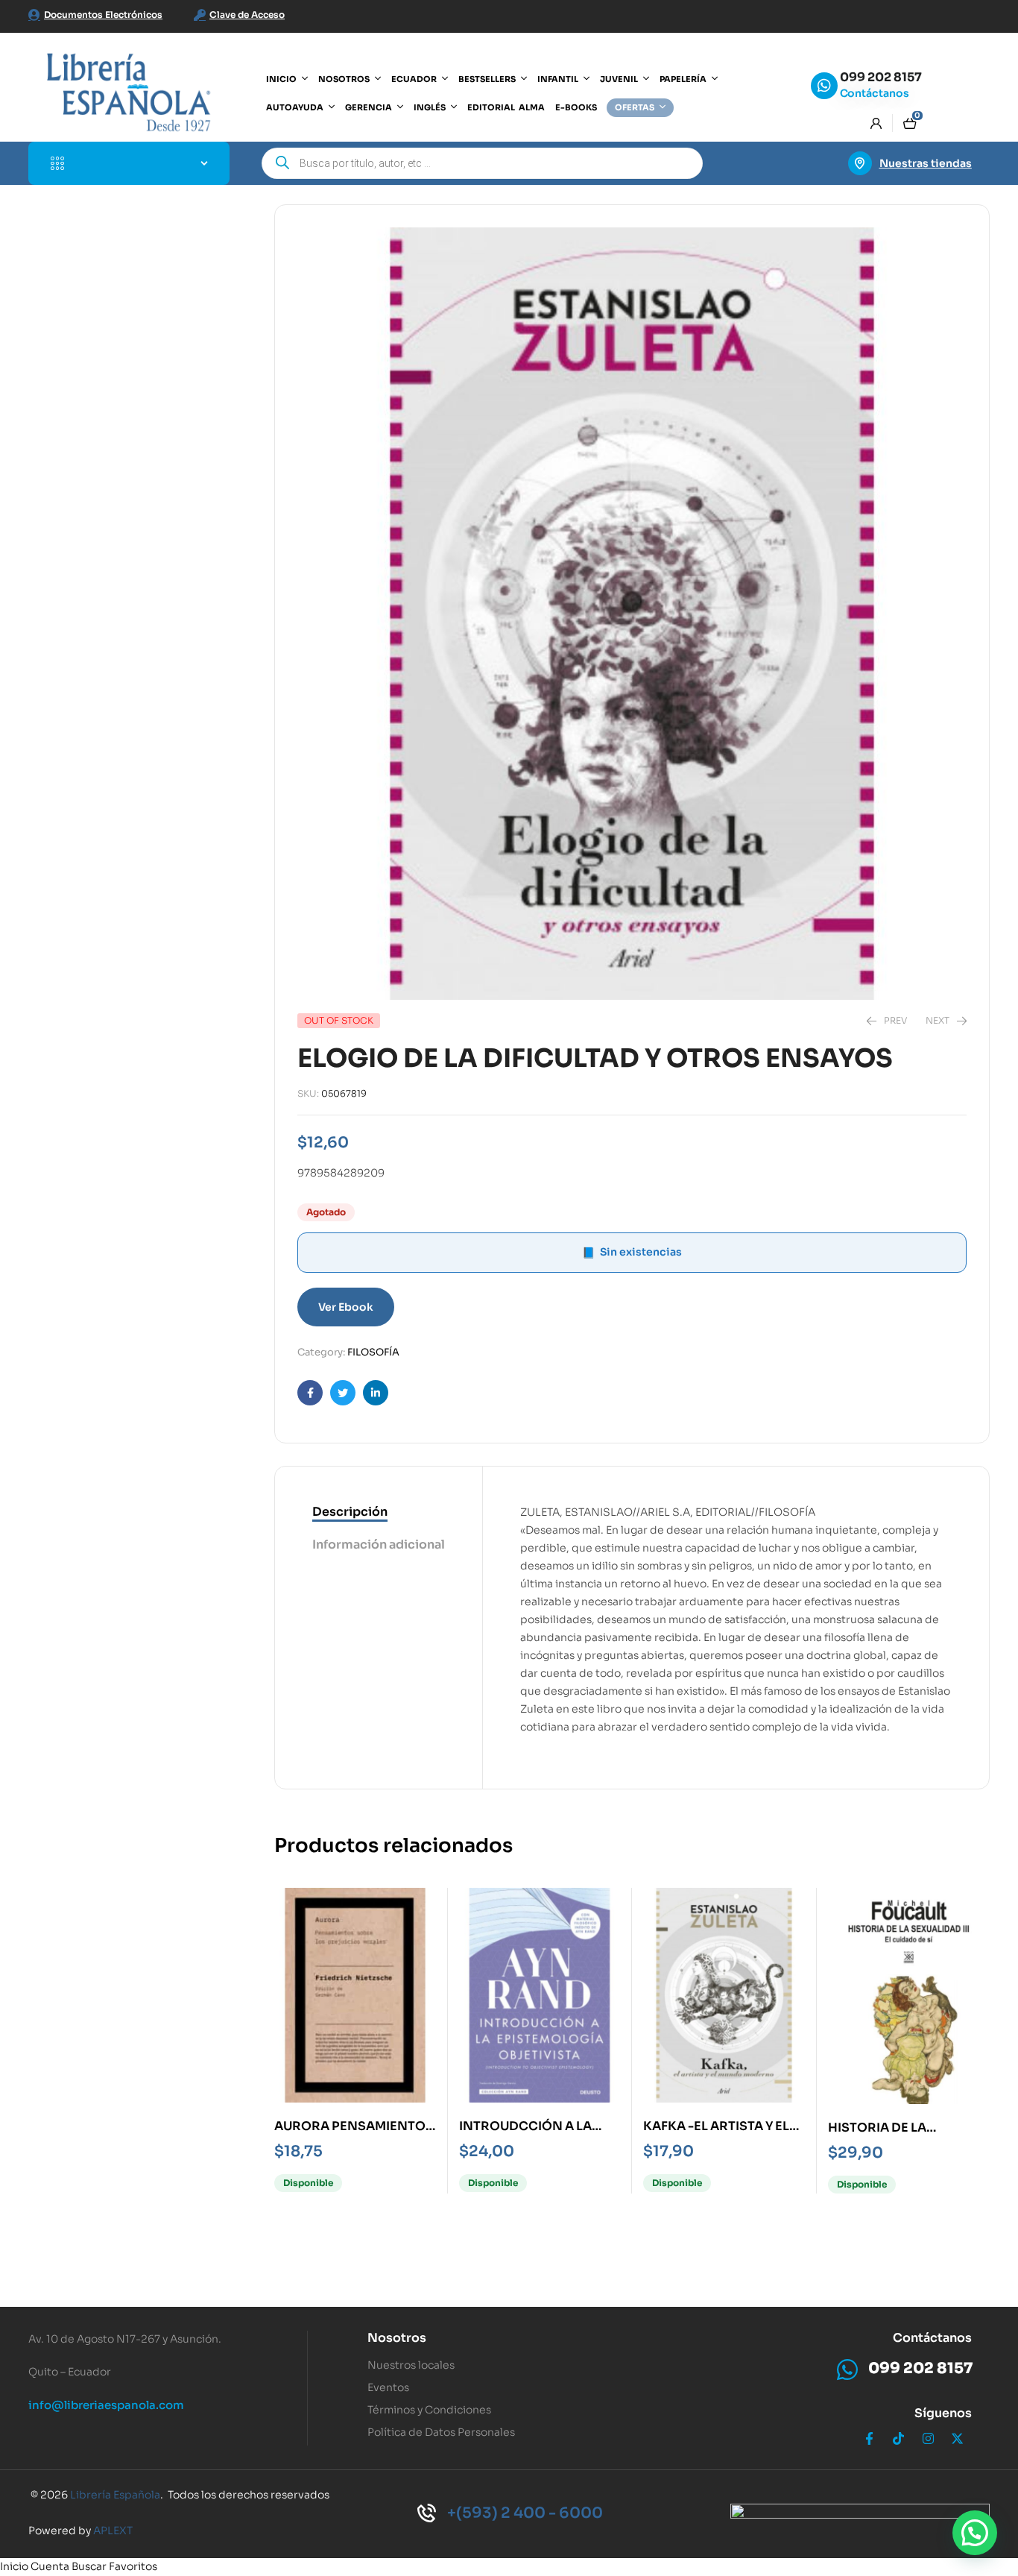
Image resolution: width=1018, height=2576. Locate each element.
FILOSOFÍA (373, 1352)
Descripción (350, 1512)
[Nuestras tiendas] (860, 163)
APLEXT (113, 2531)
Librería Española (115, 2495)
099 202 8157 (881, 77)
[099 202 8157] (824, 86)
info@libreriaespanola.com (106, 2405)
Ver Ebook (346, 1307)
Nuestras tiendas (926, 163)
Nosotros (397, 2338)
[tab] (379, 1513)
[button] (975, 2533)
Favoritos (133, 2566)
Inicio (14, 2566)
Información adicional (379, 1544)
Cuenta (50, 2566)
